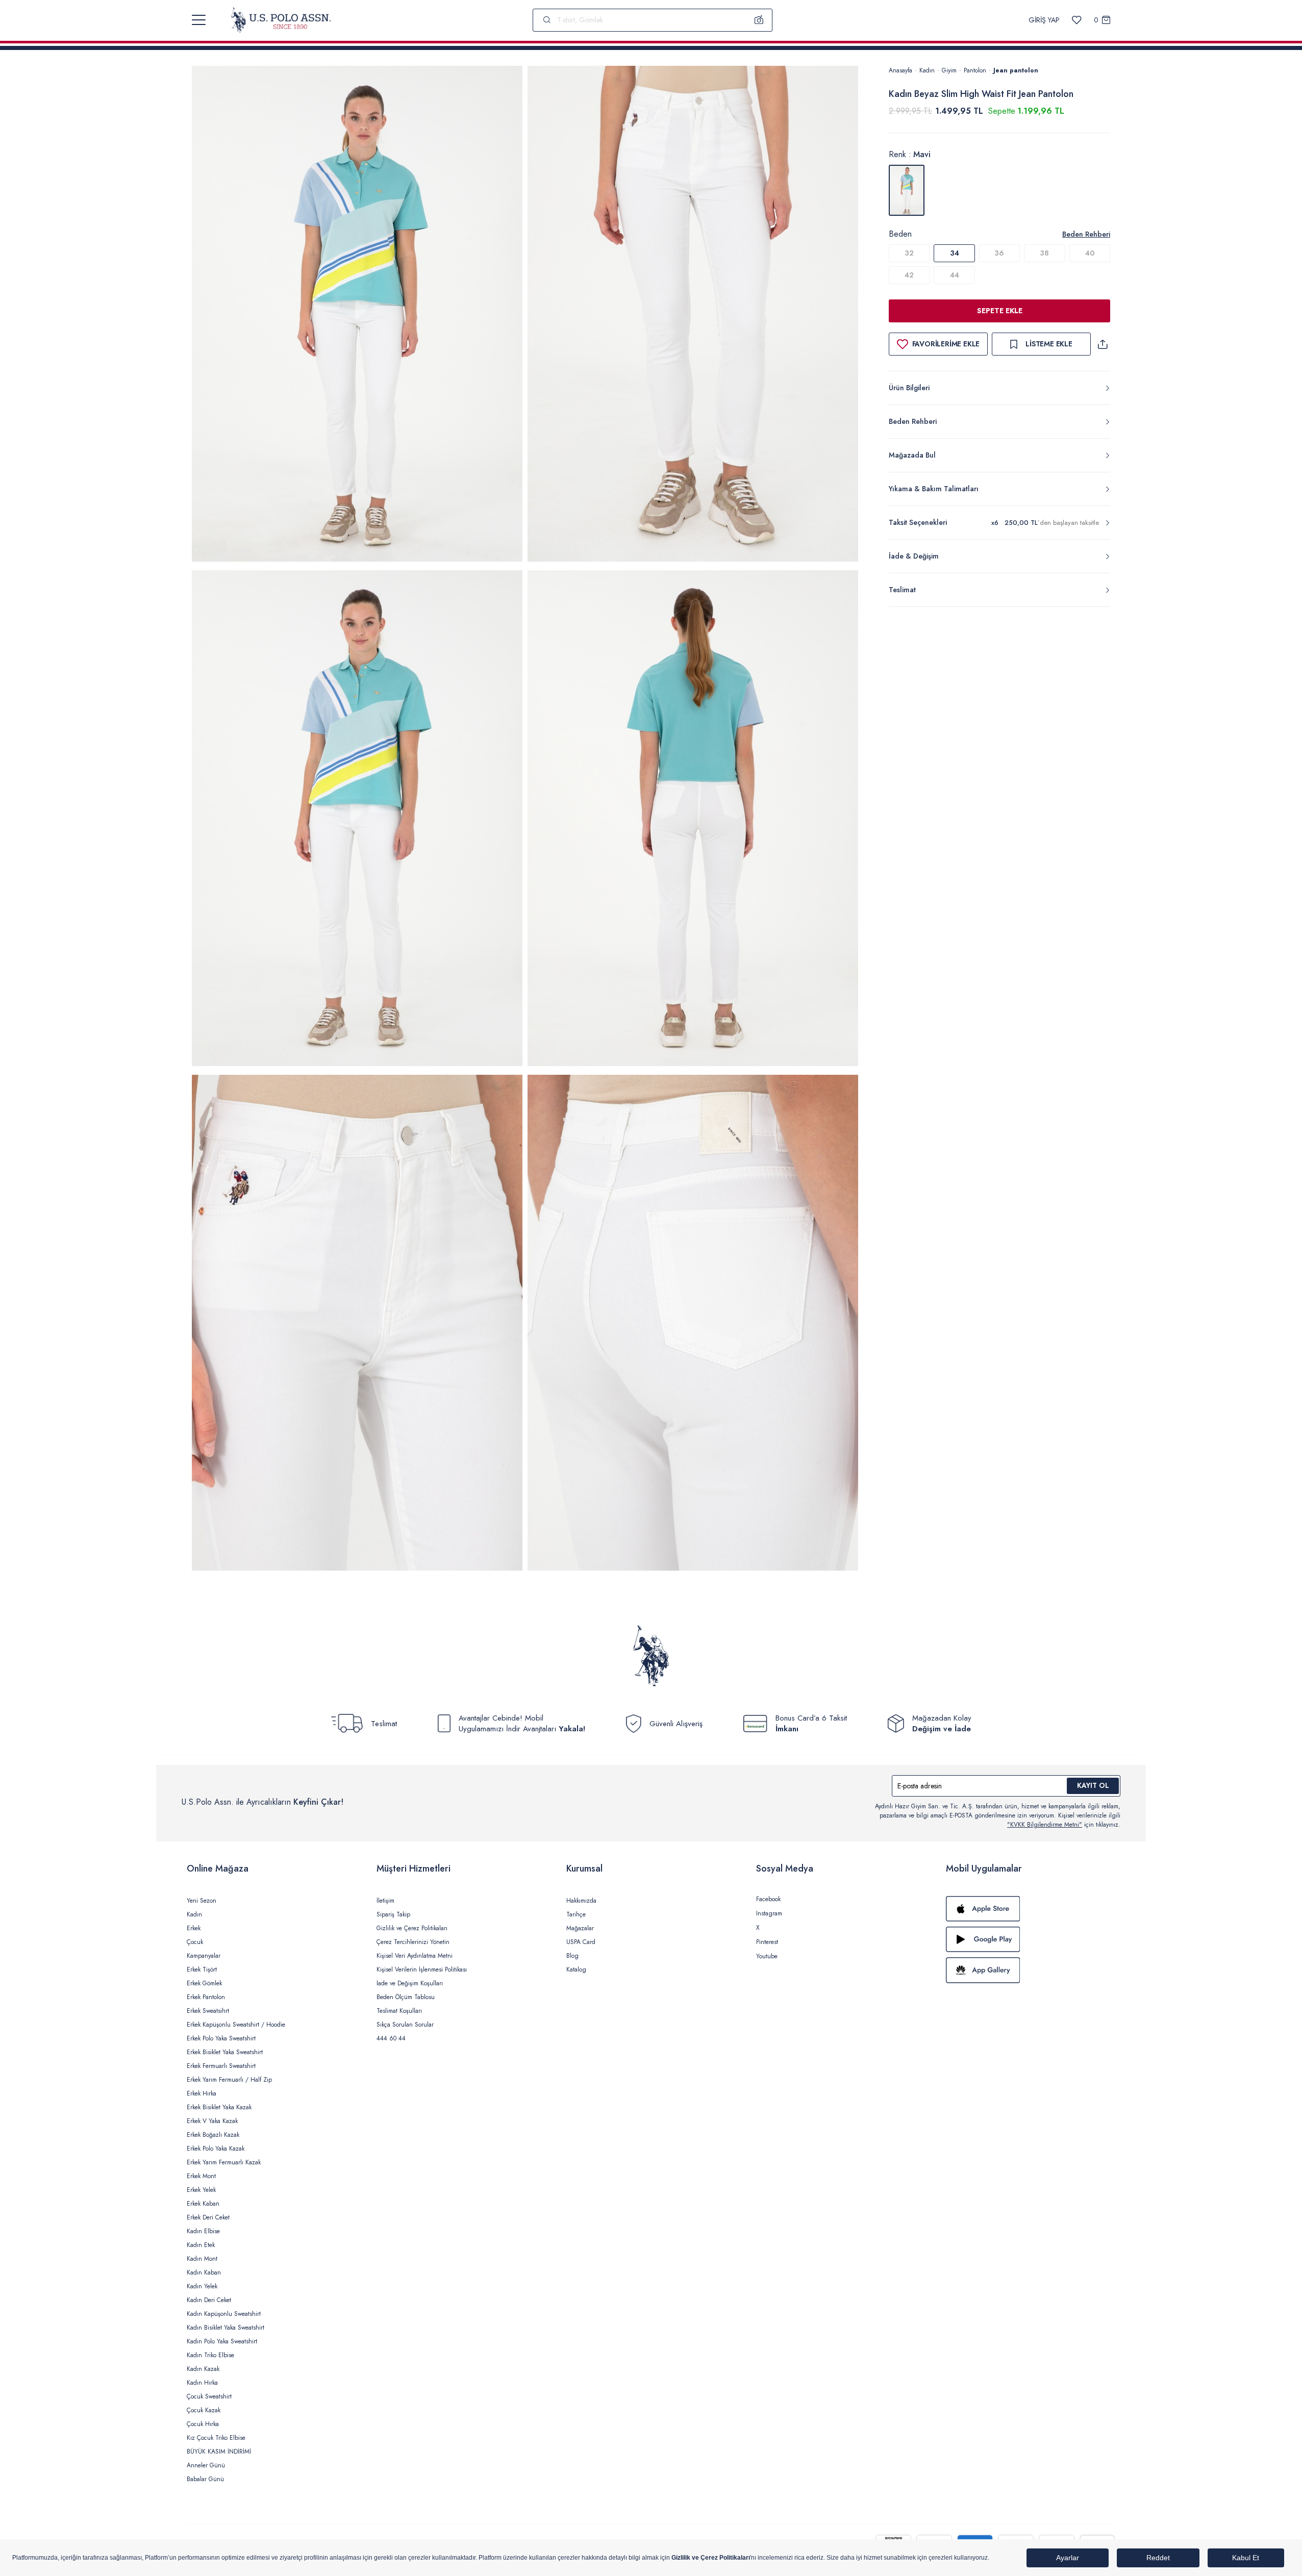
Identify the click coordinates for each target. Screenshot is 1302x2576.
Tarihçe (576, 1914)
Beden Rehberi (1086, 234)
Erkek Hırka (202, 2093)
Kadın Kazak (203, 2369)
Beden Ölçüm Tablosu (406, 1997)
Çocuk (195, 1942)
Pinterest (767, 1942)
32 (909, 253)
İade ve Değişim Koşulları (410, 1983)
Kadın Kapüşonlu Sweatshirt (224, 2314)
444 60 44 (391, 2038)
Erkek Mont (201, 2176)
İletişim (385, 1901)
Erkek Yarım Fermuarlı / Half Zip (229, 2080)
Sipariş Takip (393, 1914)
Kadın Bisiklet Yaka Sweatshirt (226, 2328)
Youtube (767, 1956)
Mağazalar (580, 1928)
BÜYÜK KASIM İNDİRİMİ (219, 2452)
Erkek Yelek (201, 2190)
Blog (572, 1956)
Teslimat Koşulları (399, 2011)
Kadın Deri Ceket (209, 2300)
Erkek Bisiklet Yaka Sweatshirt (225, 2052)
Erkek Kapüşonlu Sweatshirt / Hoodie (236, 2025)
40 (1090, 253)
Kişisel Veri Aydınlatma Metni (415, 1956)
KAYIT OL (1093, 1785)
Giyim (949, 70)
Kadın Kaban (204, 2272)
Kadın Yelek (202, 2286)
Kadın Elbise (203, 2231)
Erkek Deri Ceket (208, 2217)
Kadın (927, 70)
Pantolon (975, 70)
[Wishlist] (1077, 20)
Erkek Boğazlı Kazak (213, 2135)
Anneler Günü (206, 2465)
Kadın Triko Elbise (210, 2355)
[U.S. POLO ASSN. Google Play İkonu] (1031, 1939)
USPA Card (581, 1942)
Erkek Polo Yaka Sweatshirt (221, 2038)
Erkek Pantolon (206, 1997)
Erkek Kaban (203, 2204)
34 (955, 253)
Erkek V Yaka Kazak (212, 2121)
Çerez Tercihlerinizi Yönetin (413, 1942)
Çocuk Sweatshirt (209, 2396)
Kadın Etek (201, 2245)
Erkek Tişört (202, 1969)
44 (955, 275)
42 (909, 275)
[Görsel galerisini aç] (357, 315)
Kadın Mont (202, 2259)
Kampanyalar (204, 1956)
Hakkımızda (581, 1901)
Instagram (769, 1913)
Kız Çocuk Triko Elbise (216, 2438)
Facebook (768, 1899)
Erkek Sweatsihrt (208, 2011)
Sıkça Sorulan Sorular (405, 2025)
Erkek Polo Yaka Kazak (216, 2149)
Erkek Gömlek (204, 1983)
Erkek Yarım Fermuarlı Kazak (224, 2162)
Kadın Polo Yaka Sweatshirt (222, 2341)
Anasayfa (900, 70)
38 (1044, 253)
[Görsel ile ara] (759, 20)
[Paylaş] (1103, 344)
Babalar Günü (205, 2479)
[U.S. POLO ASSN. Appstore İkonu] (1031, 1909)
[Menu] (199, 20)
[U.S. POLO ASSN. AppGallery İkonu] (1031, 1970)
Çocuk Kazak (204, 2410)
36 (999, 253)
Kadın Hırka (202, 2383)
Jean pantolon (1016, 70)
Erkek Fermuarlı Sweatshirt (221, 2066)
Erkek (194, 1928)
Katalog (576, 1969)
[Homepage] (281, 20)
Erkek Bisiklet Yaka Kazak (219, 2107)
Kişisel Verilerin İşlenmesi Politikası (422, 1969)
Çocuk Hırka (203, 2424)
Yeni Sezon (202, 1901)
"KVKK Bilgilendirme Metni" (1045, 1825)
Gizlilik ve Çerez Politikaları (412, 1928)
